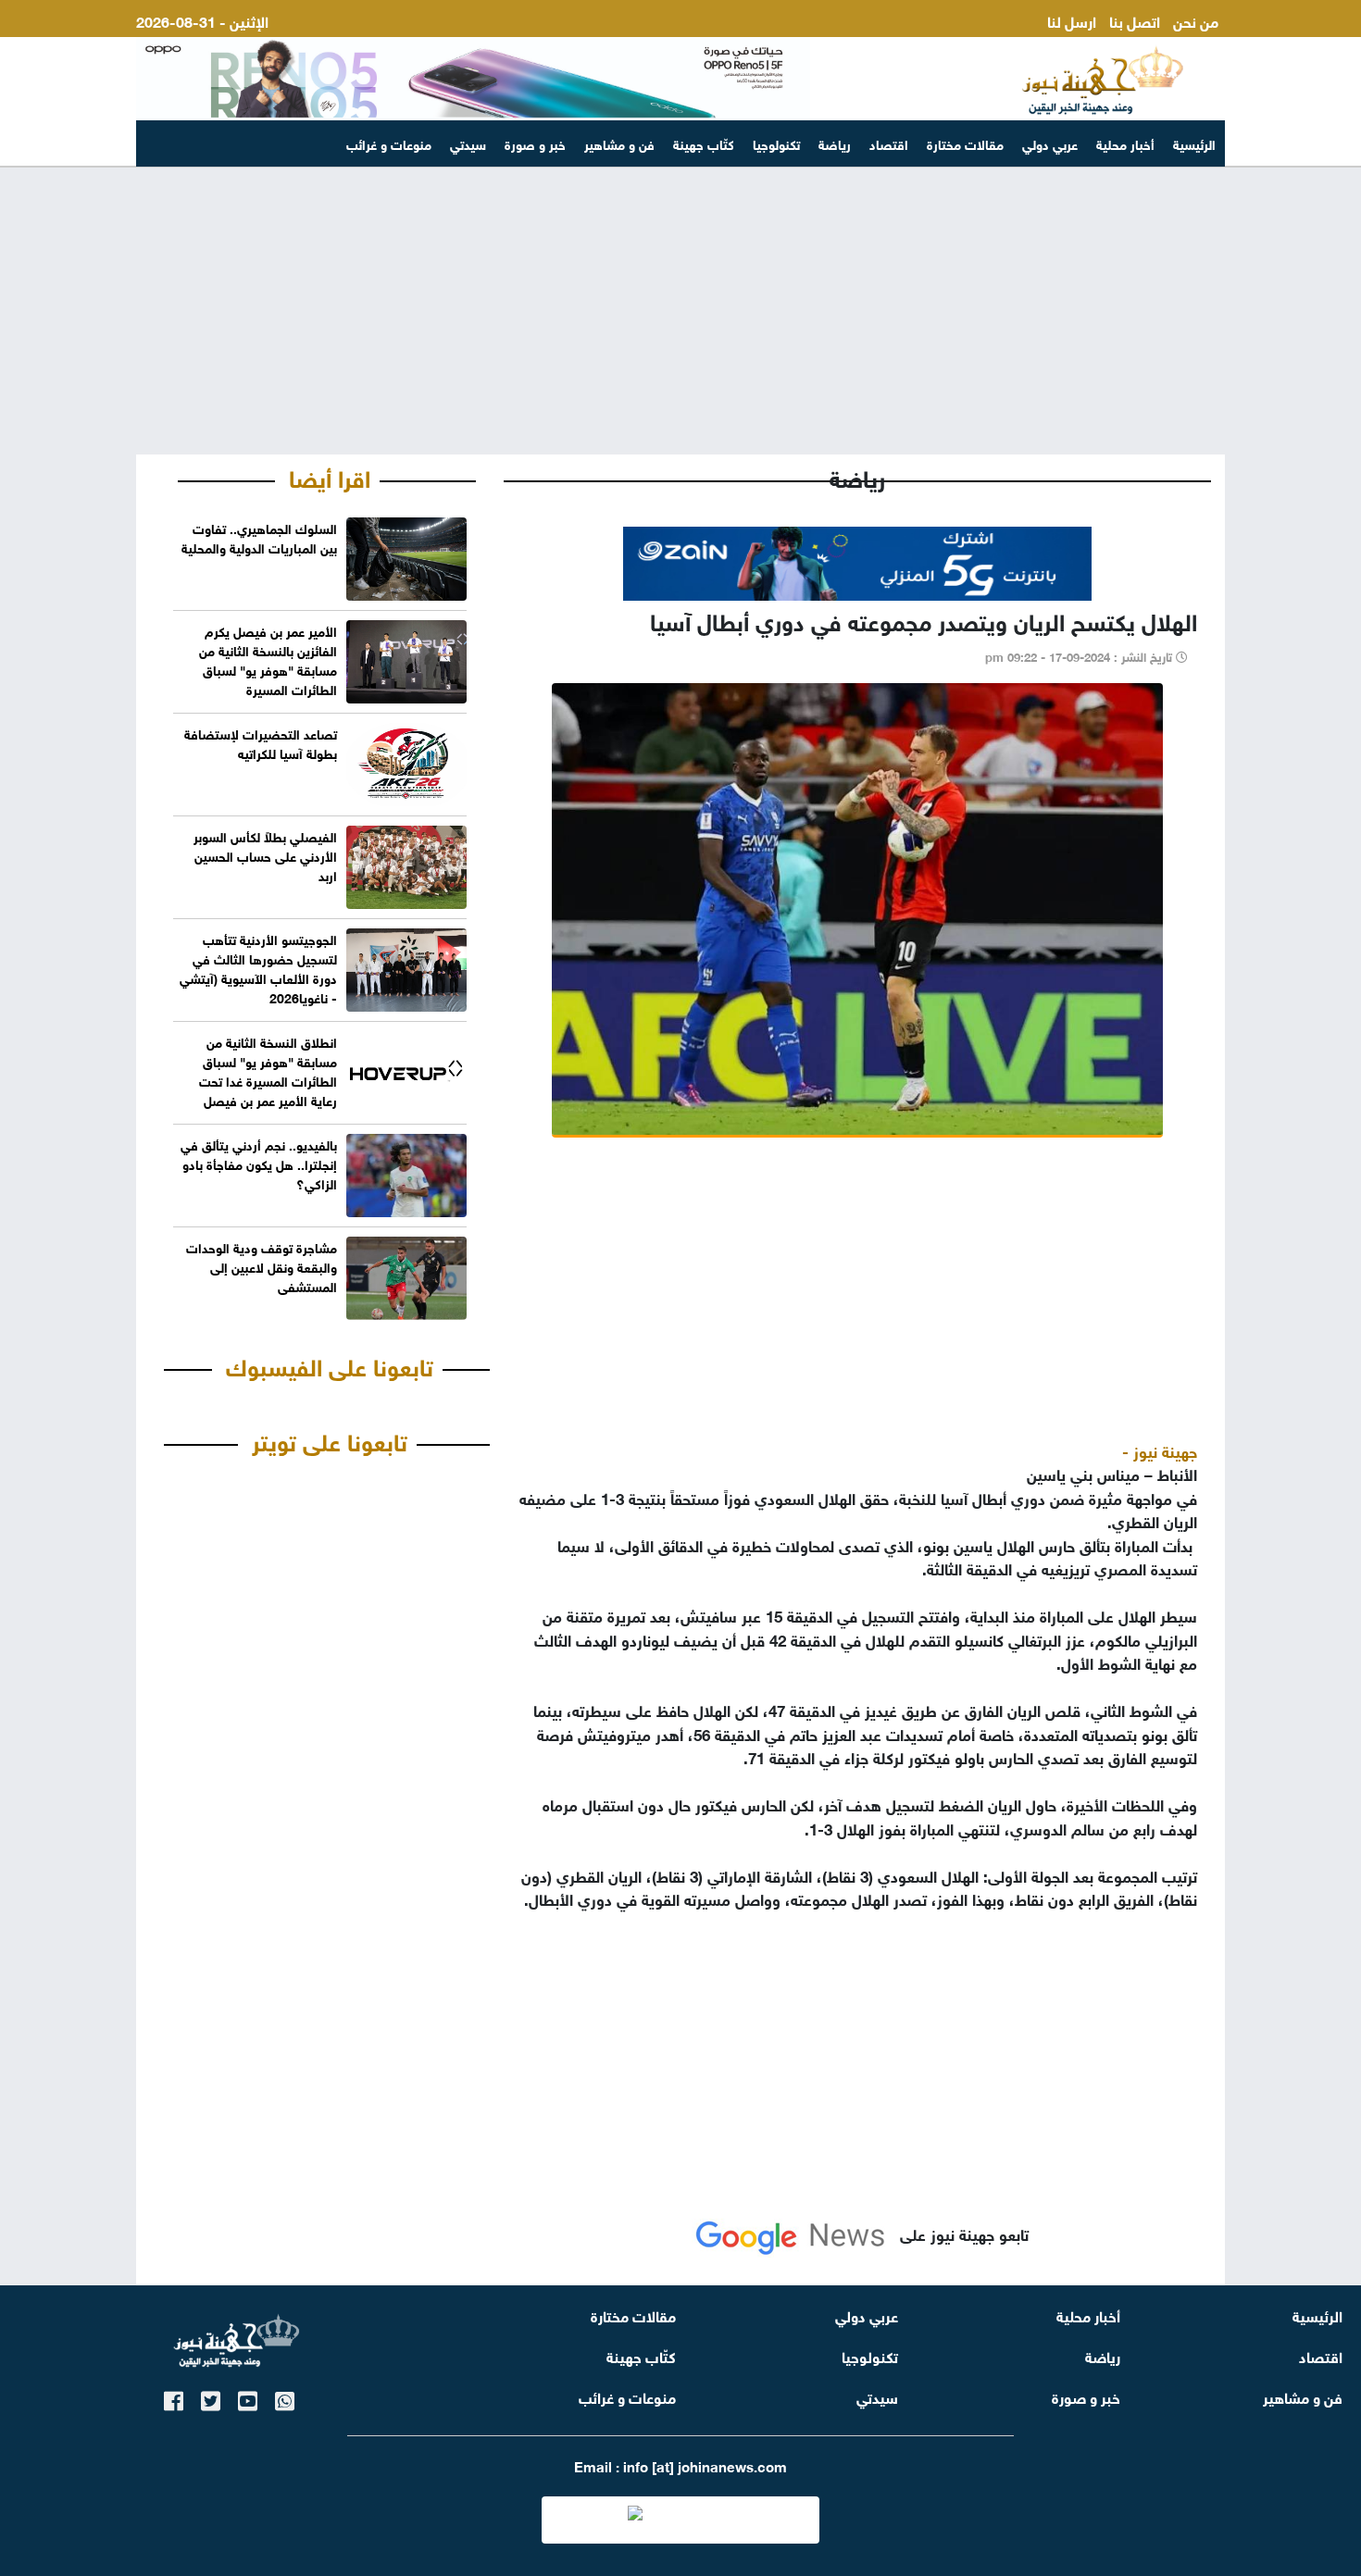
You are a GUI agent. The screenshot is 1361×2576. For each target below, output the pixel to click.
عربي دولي (1050, 143)
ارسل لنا (1072, 20)
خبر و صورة (535, 143)
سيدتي (468, 143)
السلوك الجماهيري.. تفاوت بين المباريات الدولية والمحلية (259, 537)
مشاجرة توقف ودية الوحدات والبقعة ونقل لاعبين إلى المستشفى (262, 1266)
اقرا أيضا (330, 476)
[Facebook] (174, 2398)
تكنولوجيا (776, 143)
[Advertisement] (680, 311)
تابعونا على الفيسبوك (330, 1364)
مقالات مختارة (965, 143)
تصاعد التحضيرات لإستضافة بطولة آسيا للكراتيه (261, 742)
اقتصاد (889, 143)
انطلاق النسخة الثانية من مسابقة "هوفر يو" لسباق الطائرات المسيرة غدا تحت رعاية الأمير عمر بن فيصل (268, 1070)
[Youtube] (248, 2398)
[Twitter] (211, 2398)
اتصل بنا (1135, 20)
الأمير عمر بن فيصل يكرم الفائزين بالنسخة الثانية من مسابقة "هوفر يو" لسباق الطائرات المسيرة (268, 659)
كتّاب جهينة (704, 143)
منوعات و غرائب (389, 143)
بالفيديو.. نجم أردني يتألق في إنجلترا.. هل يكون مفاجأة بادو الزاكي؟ (259, 1163)
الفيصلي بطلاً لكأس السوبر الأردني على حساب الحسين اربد (265, 855)
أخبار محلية (1125, 143)
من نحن (1196, 20)
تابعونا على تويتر (330, 1439)
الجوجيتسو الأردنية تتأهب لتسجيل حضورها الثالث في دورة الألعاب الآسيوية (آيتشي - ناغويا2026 (258, 967)
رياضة (835, 143)
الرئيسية (1194, 143)
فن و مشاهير (619, 143)
